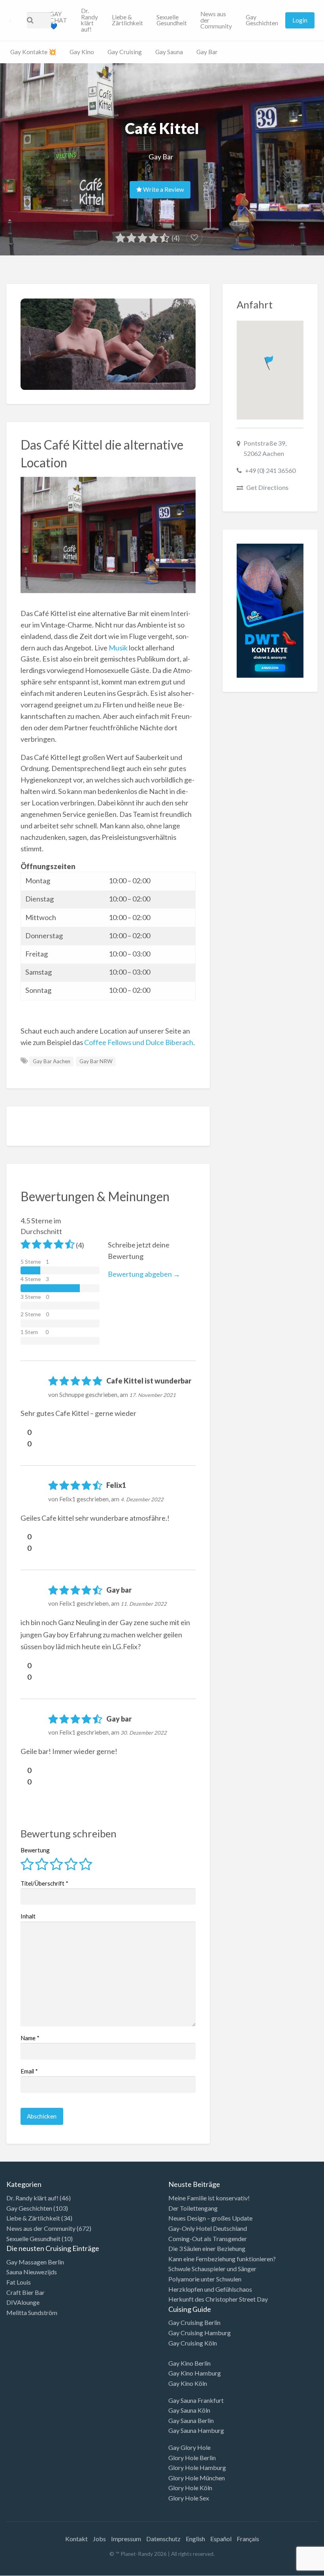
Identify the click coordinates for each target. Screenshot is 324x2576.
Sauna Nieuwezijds (32, 2272)
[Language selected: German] (292, 2568)
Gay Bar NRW (96, 1061)
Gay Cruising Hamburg (200, 2333)
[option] (288, 2569)
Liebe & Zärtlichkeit (127, 20)
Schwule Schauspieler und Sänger (212, 2269)
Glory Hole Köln (190, 2488)
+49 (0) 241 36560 (270, 470)
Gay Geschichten (262, 20)
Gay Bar (207, 52)
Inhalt (28, 1916)
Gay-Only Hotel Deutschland (208, 2228)
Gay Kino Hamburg (195, 2373)
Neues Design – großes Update (210, 2218)
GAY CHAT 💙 (58, 20)
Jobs (99, 2539)
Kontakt (76, 2539)
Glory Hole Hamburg (197, 2467)
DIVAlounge (23, 2302)
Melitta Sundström (32, 2312)
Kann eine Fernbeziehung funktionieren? (222, 2259)
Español (221, 2539)
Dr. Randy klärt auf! (89, 20)
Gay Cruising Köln (193, 2343)
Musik (118, 648)
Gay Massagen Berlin (35, 2262)
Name (30, 2038)
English (195, 2539)
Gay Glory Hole (189, 2447)
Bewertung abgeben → (144, 1274)
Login (300, 20)
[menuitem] (58, 21)
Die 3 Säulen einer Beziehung (207, 2248)
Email (29, 2071)
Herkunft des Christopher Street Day (218, 2299)
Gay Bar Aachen (52, 1061)
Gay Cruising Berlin (194, 2322)
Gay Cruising (125, 52)
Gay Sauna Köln (189, 2410)
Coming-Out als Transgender (208, 2239)
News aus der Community (216, 20)
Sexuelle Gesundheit (172, 20)
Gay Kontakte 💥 (33, 52)
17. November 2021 (153, 1395)
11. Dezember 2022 (144, 1604)
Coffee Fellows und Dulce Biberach (139, 1042)
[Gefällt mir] (24, 1432)
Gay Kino (82, 52)
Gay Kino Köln (188, 2383)
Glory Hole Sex (189, 2498)
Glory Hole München (197, 2478)
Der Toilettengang (193, 2208)
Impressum (126, 2539)
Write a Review (163, 189)
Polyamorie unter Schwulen (205, 2279)
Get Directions (267, 487)
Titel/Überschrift (44, 1883)
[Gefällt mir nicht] (24, 1444)
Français (248, 2539)
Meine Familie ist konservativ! (209, 2198)
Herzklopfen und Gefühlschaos (210, 2289)
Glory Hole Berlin (192, 2458)
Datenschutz (163, 2539)
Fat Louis (19, 2282)
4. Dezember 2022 (142, 1499)
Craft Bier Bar (25, 2292)
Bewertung (35, 1850)
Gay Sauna (169, 52)
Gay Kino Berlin (189, 2363)
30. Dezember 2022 (144, 1733)
